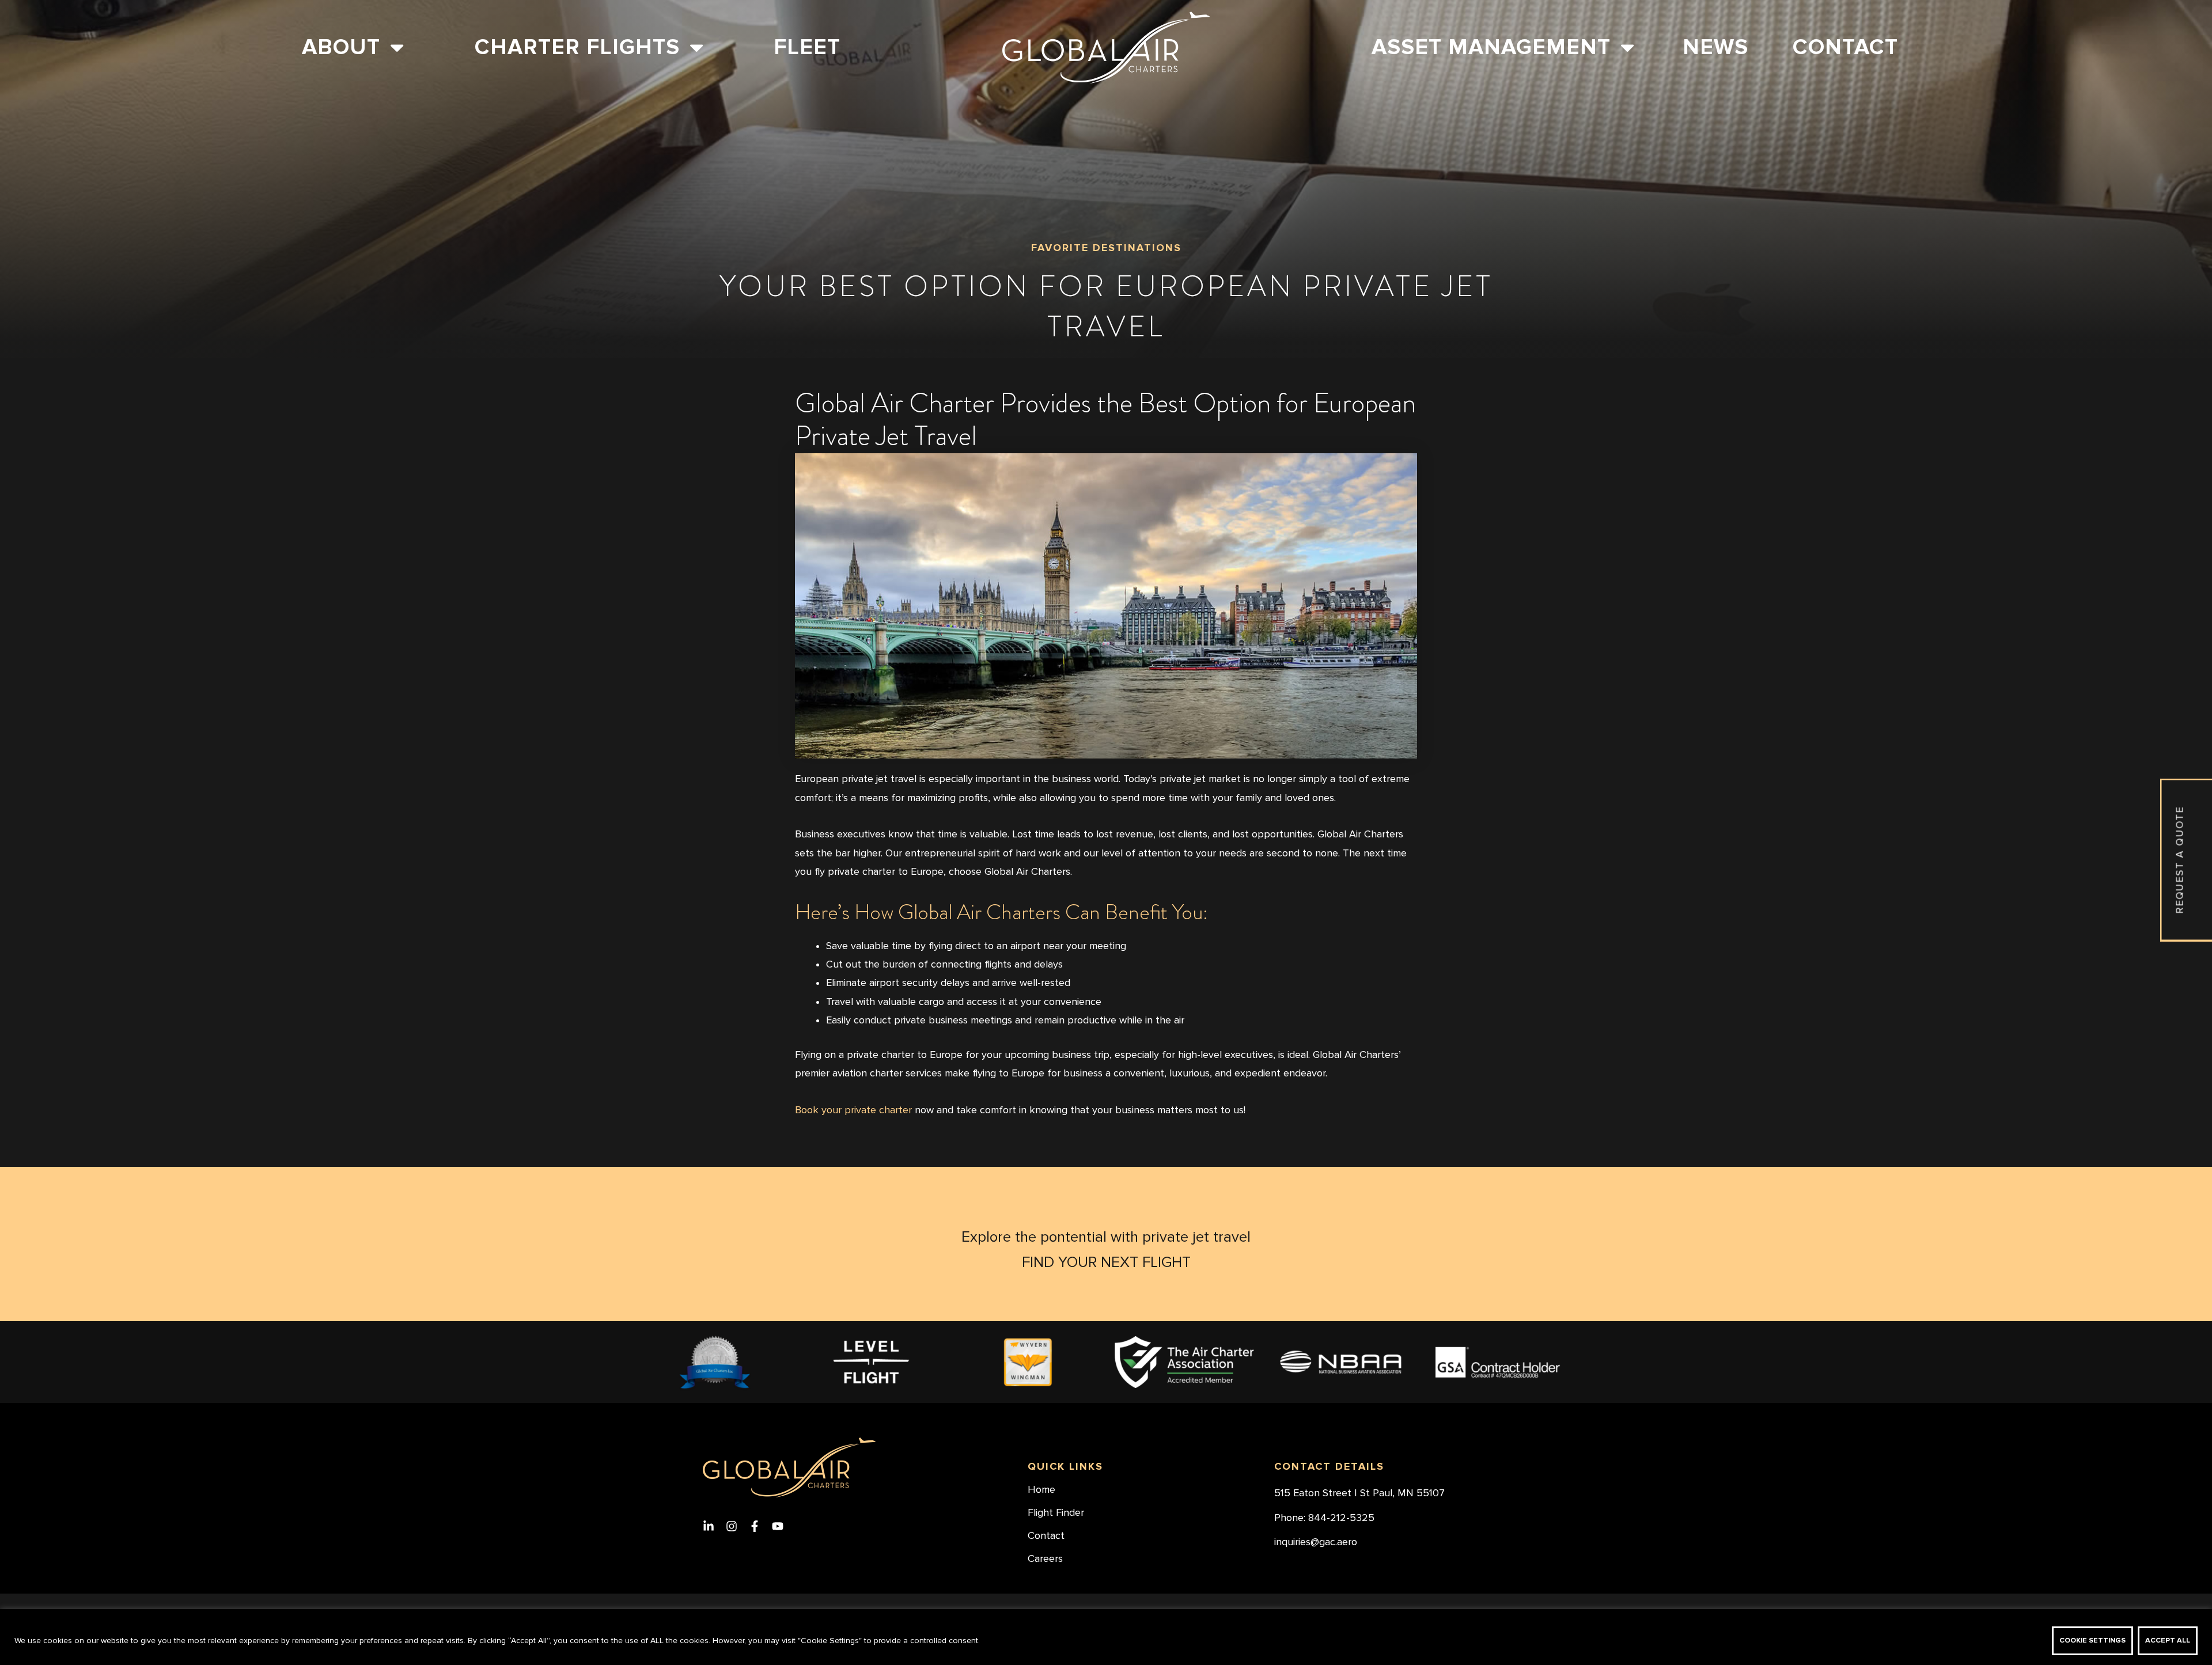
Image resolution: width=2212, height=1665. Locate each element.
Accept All (2168, 1641)
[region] (1106, 1637)
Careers (1045, 1559)
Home (1041, 1490)
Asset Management (1491, 47)
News (1715, 47)
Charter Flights (577, 47)
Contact (1845, 47)
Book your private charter (853, 1110)
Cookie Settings (2092, 1641)
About (341, 47)
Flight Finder (1056, 1513)
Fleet (807, 47)
